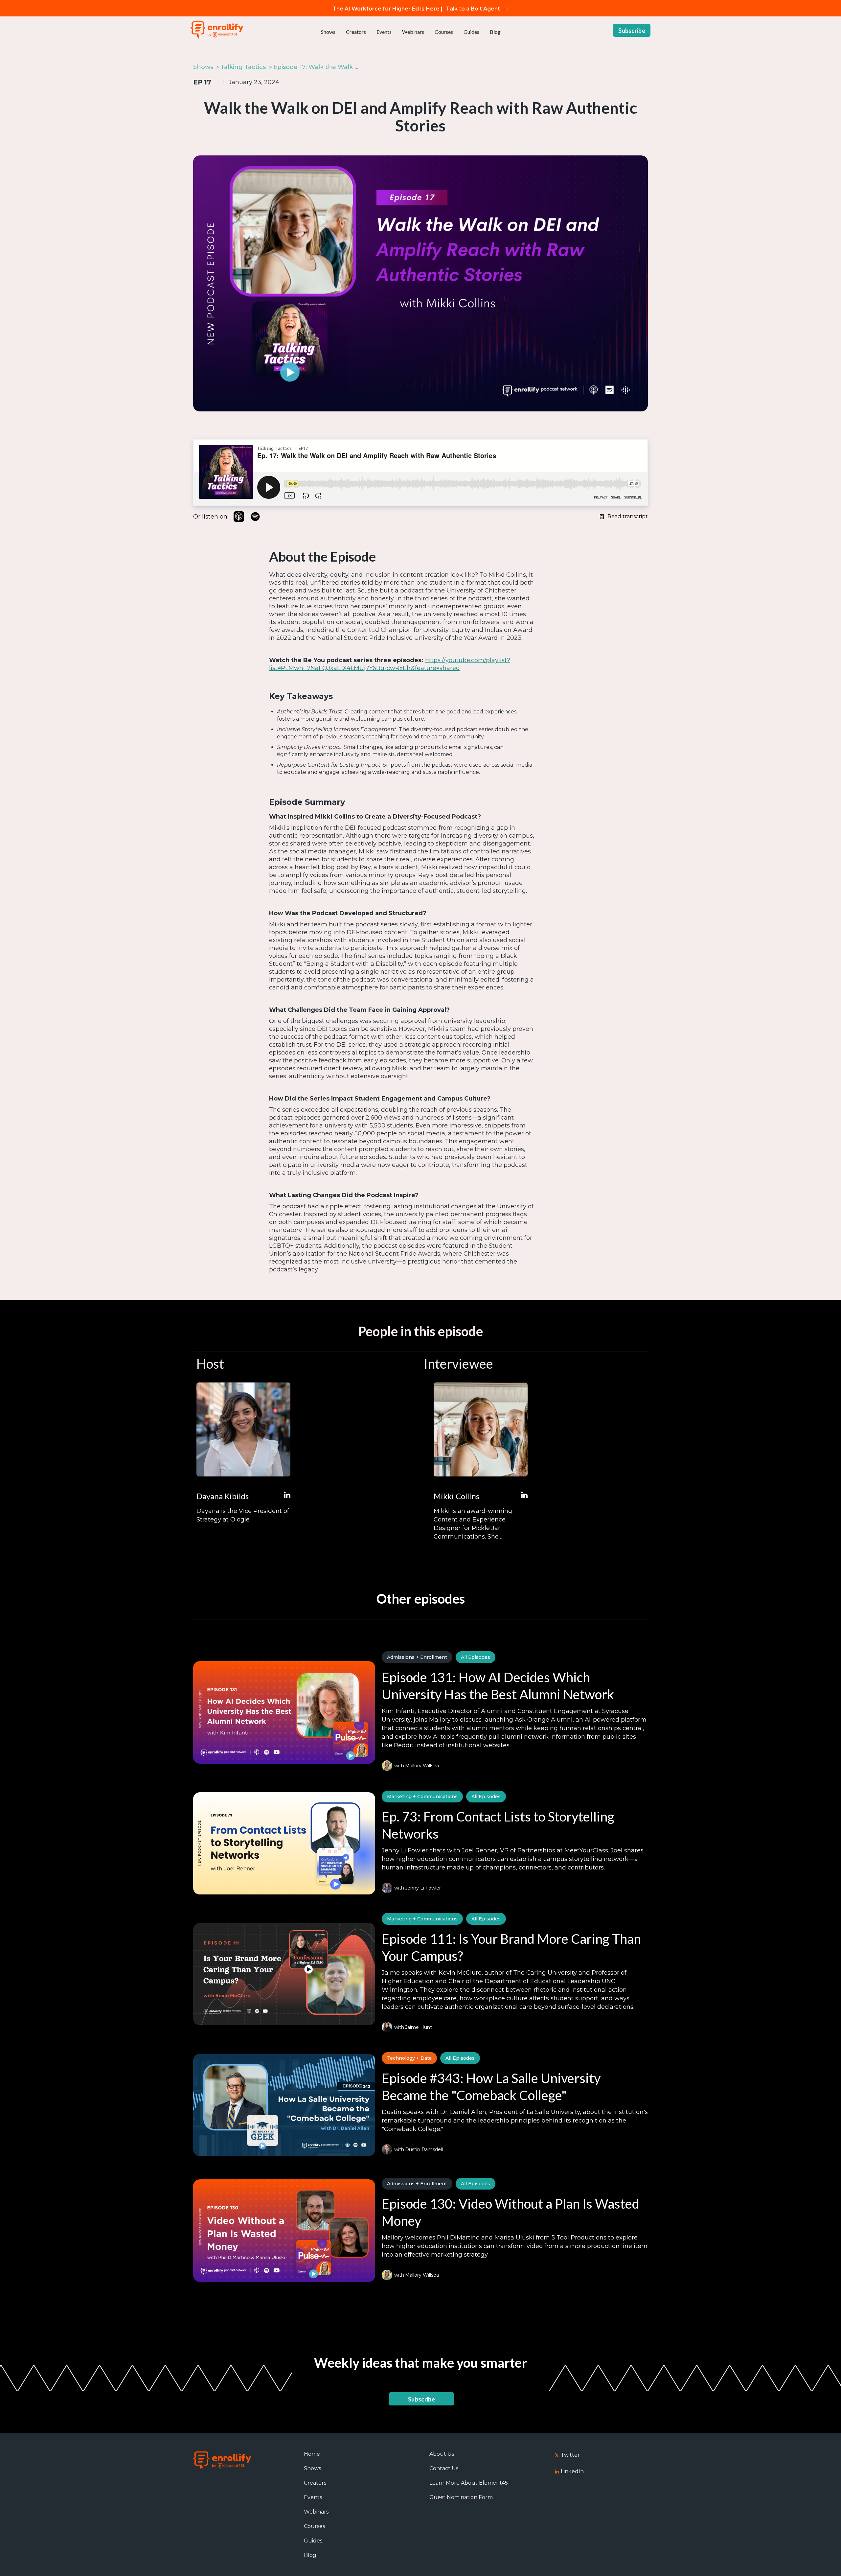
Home (312, 2454)
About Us (442, 2454)
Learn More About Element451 (470, 2483)
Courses (444, 32)
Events (384, 32)
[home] (217, 30)
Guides (471, 32)
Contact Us (444, 2468)
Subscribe (632, 31)
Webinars (413, 32)
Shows (328, 32)
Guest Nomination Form (461, 2497)
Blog (495, 32)
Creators (356, 32)
